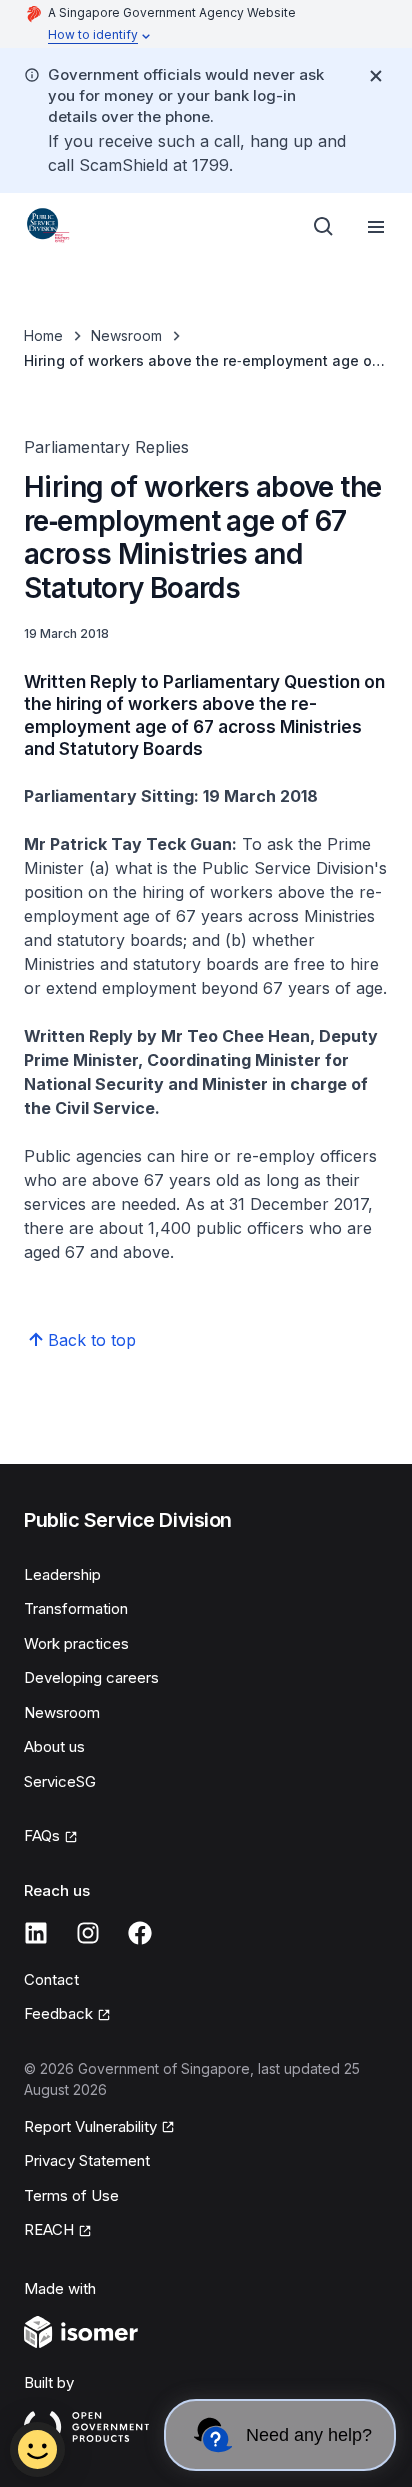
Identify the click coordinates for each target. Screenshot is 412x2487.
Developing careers (91, 1677)
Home (43, 335)
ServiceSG (60, 1781)
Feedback (58, 2013)
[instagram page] (88, 1933)
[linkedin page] (36, 1933)
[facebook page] (140, 1933)
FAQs (42, 1835)
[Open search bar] (324, 227)
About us (54, 1746)
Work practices (76, 1643)
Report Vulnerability (90, 2126)
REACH (49, 2229)
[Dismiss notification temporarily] (376, 76)
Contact (51, 1979)
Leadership (62, 1574)
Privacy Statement (87, 2160)
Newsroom (126, 335)
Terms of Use (71, 2195)
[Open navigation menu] (376, 227)
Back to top (92, 1340)
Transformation (76, 1608)
